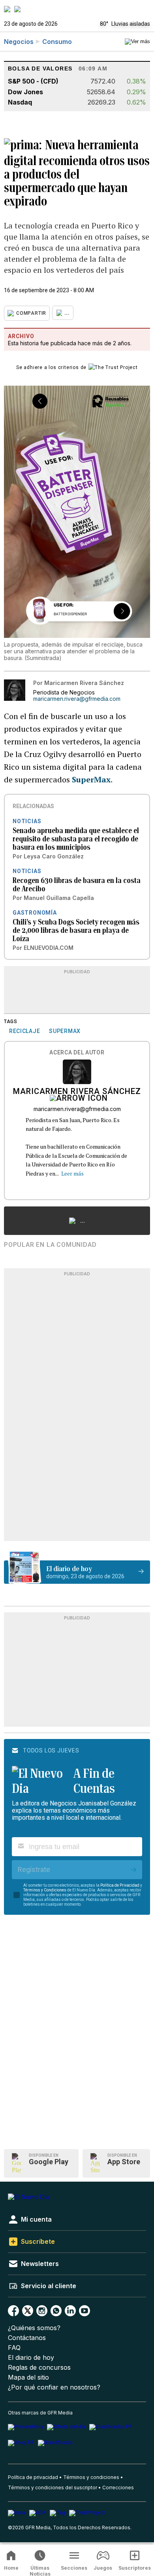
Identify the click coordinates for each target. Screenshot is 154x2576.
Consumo (57, 42)
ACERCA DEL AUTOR (77, 1053)
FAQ (14, 2348)
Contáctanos (27, 2338)
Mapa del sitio (28, 2377)
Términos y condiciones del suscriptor (53, 2488)
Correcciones (118, 2488)
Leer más (72, 1173)
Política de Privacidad (120, 1885)
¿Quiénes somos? (34, 2328)
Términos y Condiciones (45, 1890)
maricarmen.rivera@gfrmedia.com (77, 699)
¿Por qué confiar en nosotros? (54, 2387)
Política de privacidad (33, 2477)
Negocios (19, 42)
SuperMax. (92, 779)
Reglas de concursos (39, 2368)
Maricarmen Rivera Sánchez (77, 1092)
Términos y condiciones (91, 2477)
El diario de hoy (31, 2358)
